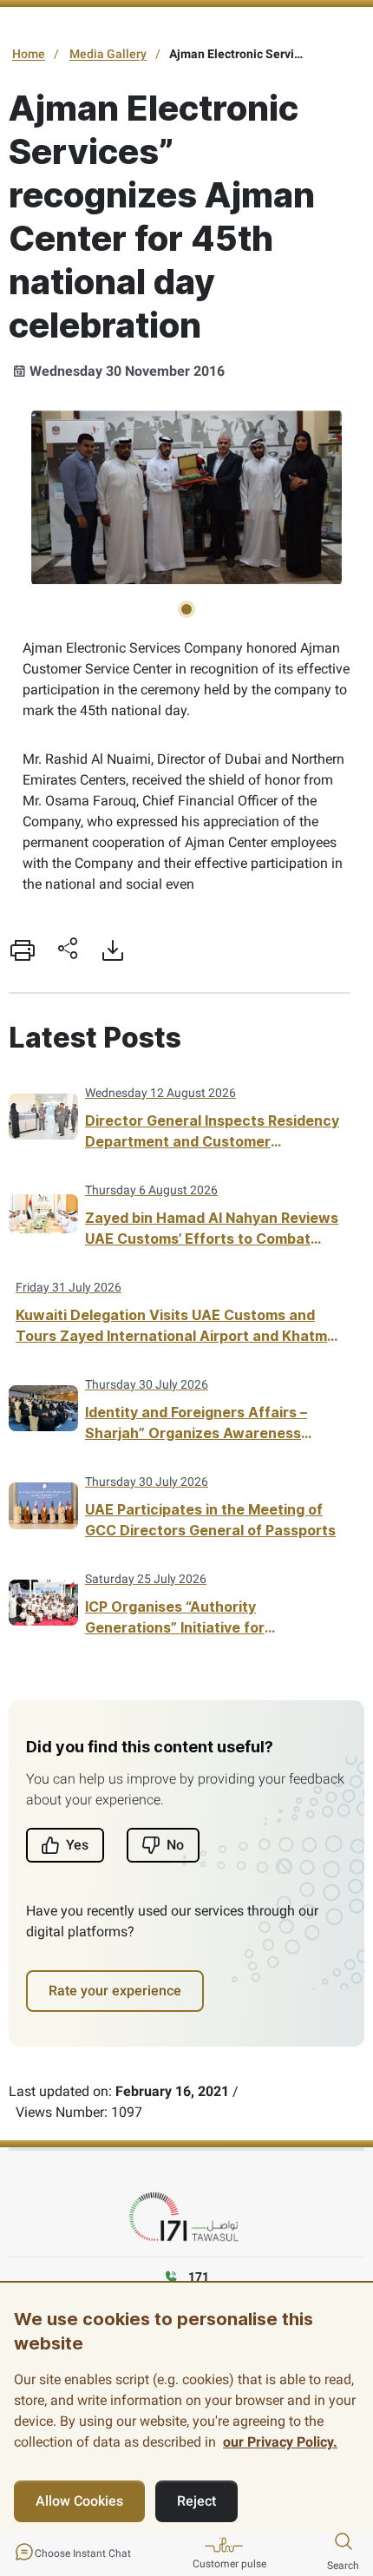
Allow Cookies (79, 2501)
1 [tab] (186, 609)
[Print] (23, 950)
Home (29, 54)
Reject (196, 2501)
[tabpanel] (186, 498)
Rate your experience (115, 1991)
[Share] (68, 950)
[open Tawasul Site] (186, 2218)
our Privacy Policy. (280, 2442)
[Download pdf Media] (113, 950)
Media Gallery (108, 54)
